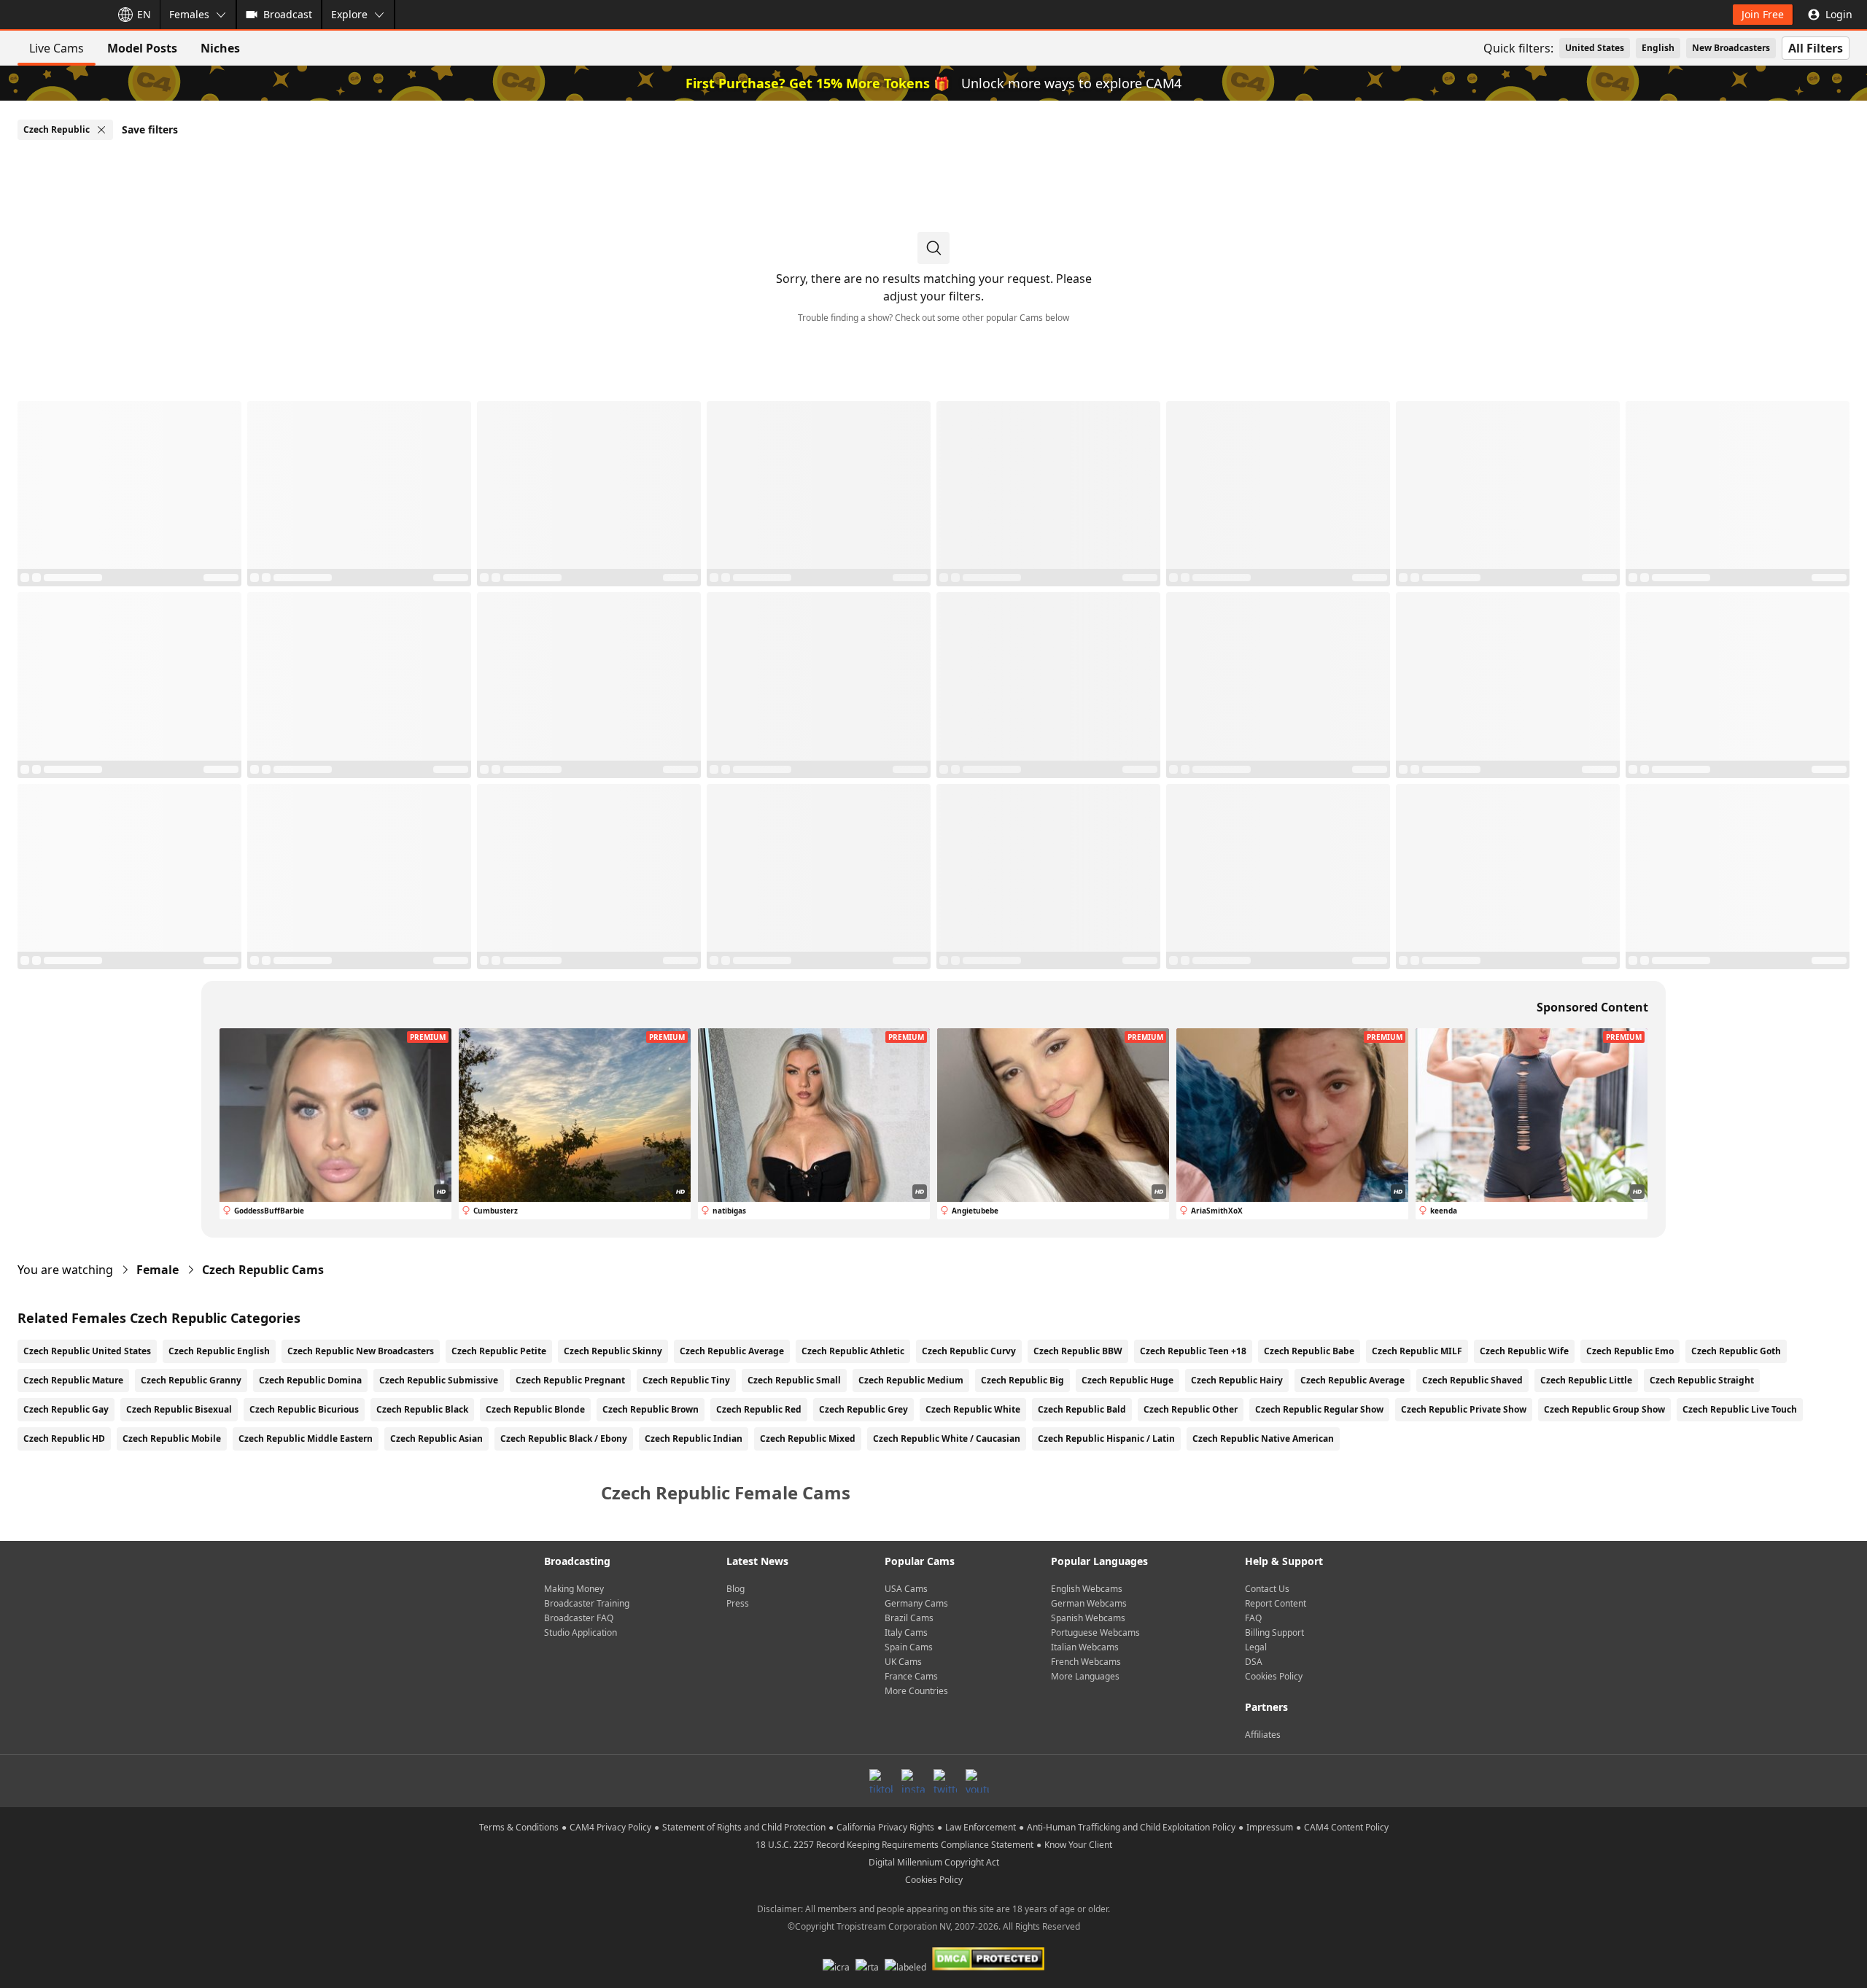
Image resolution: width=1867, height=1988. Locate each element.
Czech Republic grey (863, 1409)
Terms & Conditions (519, 1827)
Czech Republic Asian (436, 1438)
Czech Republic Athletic (853, 1351)
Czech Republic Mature (73, 1380)
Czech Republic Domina (310, 1380)
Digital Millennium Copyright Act (934, 1862)
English (1658, 48)
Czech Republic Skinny (613, 1351)
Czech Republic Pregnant (570, 1380)
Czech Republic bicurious (304, 1409)
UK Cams (903, 1662)
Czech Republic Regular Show (1319, 1409)
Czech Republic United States (87, 1351)
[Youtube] (977, 1781)
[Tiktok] (881, 1781)
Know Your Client (1078, 1845)
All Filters (1816, 48)
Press (738, 1603)
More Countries (916, 1691)
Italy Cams (906, 1632)
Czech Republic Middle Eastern (306, 1438)
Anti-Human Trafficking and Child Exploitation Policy (1131, 1827)
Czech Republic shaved (1472, 1380)
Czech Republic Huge (1127, 1380)
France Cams (911, 1676)
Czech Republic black (422, 1409)
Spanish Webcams (1088, 1618)
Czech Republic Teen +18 (1193, 1351)
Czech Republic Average (732, 1351)
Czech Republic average (1352, 1380)
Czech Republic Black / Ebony (564, 1438)
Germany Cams (916, 1603)
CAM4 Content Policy (1346, 1827)
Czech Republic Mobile (172, 1438)
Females (189, 14)
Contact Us (1267, 1589)
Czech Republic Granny (191, 1380)
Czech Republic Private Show (1464, 1409)
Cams (263, 1270)
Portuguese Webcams (1095, 1632)
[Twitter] (945, 1781)
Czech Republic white (973, 1409)
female (158, 1270)
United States (1595, 48)
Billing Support (1274, 1632)
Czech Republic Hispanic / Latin (1106, 1438)
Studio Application (581, 1632)
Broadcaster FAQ (579, 1618)
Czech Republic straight (1702, 1380)
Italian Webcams (1085, 1647)
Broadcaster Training (587, 1603)
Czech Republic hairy (1237, 1380)
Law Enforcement (981, 1827)
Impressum (1270, 1827)
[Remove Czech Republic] (101, 130)
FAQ (1253, 1618)
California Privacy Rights (885, 1827)
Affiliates (1263, 1735)
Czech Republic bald (1082, 1409)
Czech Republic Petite (499, 1351)
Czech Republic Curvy (969, 1351)
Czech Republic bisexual (179, 1409)
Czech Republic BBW (1078, 1351)
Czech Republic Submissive (439, 1380)
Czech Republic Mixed (808, 1438)
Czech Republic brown (651, 1409)
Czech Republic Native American (1263, 1438)
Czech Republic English (219, 1351)
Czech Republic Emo (1630, 1351)
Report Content (1276, 1603)
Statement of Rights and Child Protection (744, 1827)
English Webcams (1087, 1589)
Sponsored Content (1592, 1007)
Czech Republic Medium (911, 1380)
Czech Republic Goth (1736, 1351)
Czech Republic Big (1022, 1380)
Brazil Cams (909, 1618)
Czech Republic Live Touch (1740, 1409)
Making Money (574, 1589)
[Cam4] (53, 15)
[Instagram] (913, 1781)
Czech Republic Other (1191, 1409)
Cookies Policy (1274, 1676)
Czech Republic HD (64, 1438)
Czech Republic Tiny (686, 1380)
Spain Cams (909, 1647)
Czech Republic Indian (694, 1438)
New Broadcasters (1731, 48)
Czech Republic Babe (1309, 1351)
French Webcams (1086, 1662)
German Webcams (1089, 1603)
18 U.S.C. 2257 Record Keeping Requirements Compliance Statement (894, 1845)
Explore (349, 14)
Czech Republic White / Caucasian (947, 1438)
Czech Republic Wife (1524, 1351)
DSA (1254, 1662)
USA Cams (906, 1589)
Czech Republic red (759, 1409)
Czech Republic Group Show (1604, 1409)
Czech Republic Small (794, 1380)
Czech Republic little (1586, 1380)
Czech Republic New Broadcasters (361, 1351)
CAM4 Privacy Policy (610, 1827)
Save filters (150, 129)
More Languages (1085, 1676)
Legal (1256, 1647)
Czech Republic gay (66, 1409)
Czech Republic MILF (1417, 1351)
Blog (735, 1589)
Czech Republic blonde (535, 1409)
